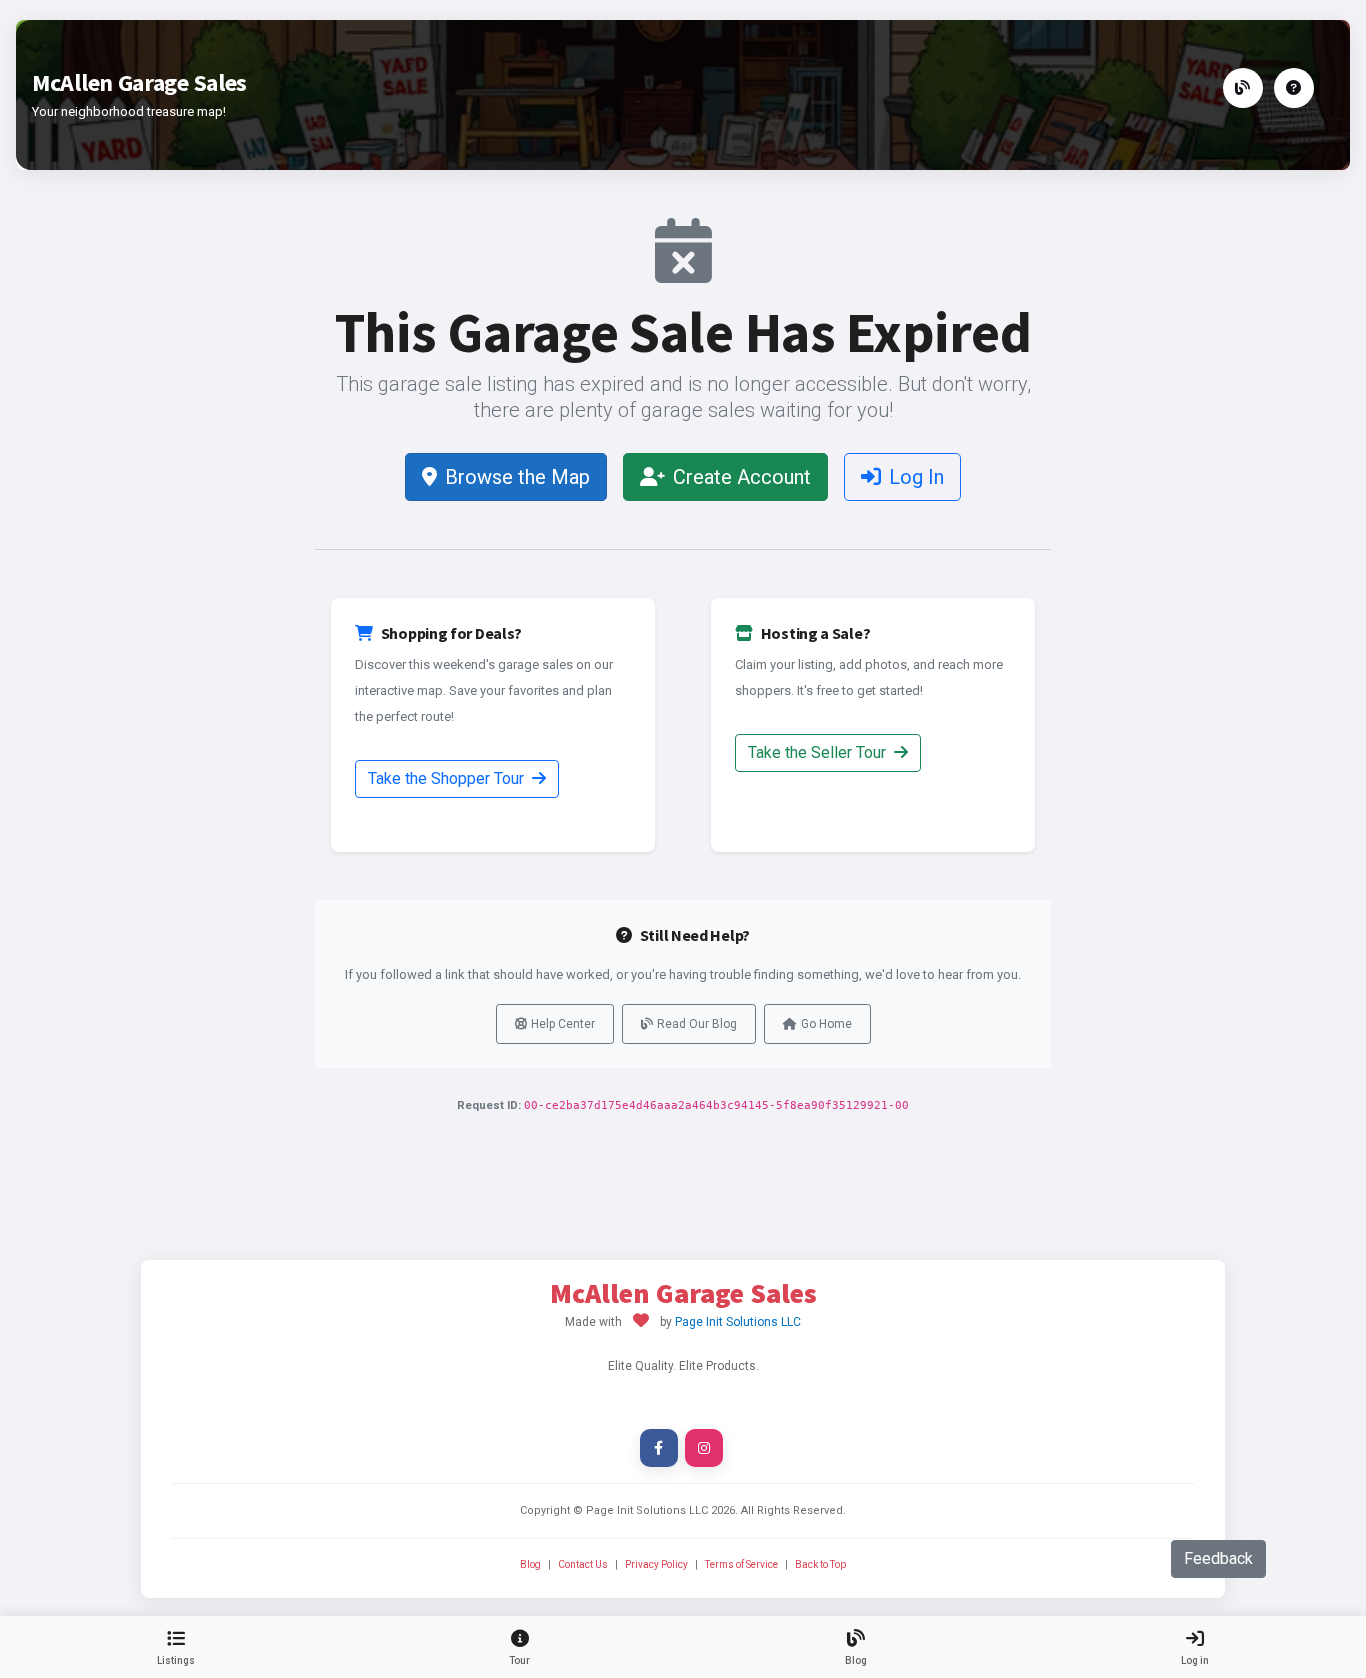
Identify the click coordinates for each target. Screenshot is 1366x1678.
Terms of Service (741, 1564)
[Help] (1294, 88)
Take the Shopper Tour (448, 778)
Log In (916, 477)
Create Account (742, 477)
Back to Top (820, 1564)
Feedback (1218, 1558)
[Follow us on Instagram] (704, 1448)
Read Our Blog (697, 1024)
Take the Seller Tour (819, 752)
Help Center (563, 1024)
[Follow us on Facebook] (659, 1448)
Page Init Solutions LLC (738, 1322)
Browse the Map (517, 477)
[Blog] (1243, 88)
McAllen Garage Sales (139, 82)
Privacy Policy (656, 1564)
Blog (530, 1564)
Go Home (826, 1024)
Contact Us (583, 1564)
